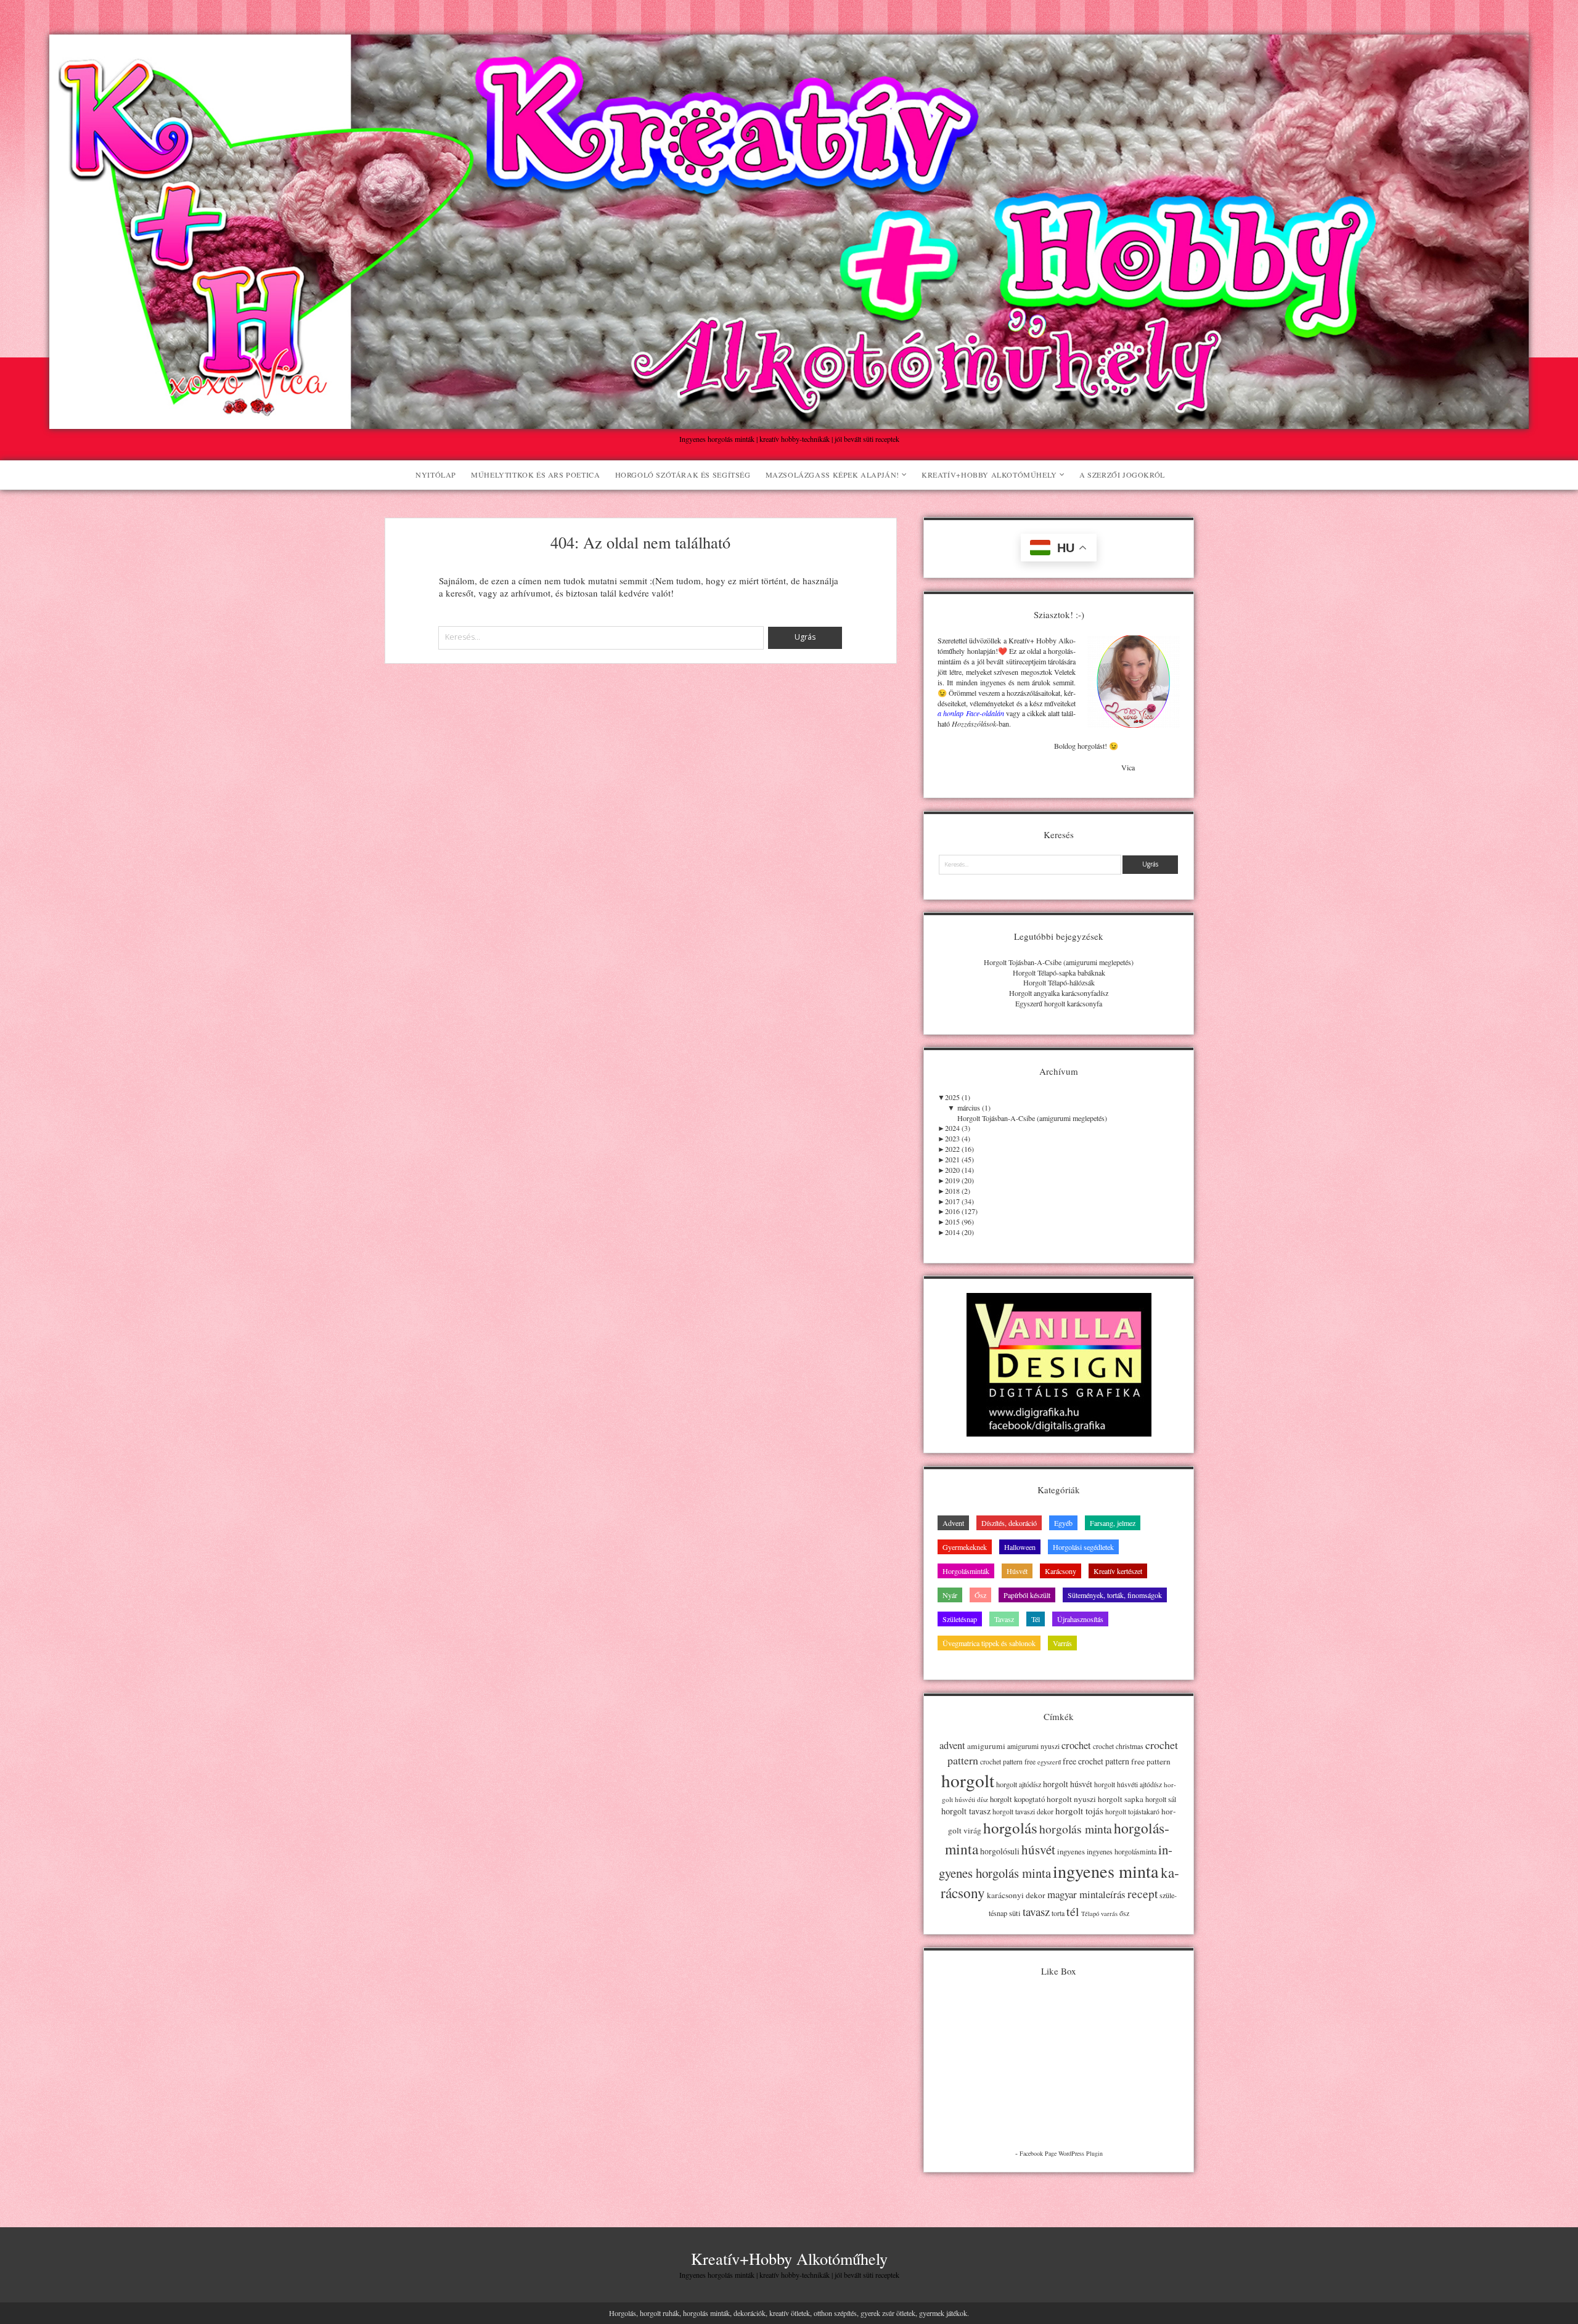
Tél (1036, 1619)
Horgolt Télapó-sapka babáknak (1059, 972)
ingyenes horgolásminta (1122, 1851)
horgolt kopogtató (1017, 1799)
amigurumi (986, 1746)
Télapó (1090, 1914)
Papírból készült (1027, 1595)
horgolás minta (1076, 1829)
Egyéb (1063, 1523)
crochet (1076, 1745)
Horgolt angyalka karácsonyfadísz (1059, 993)
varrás (1109, 1914)
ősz (1124, 1913)
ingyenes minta (1106, 1871)
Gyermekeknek (965, 1547)
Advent (953, 1523)
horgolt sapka (1121, 1799)
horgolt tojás (1079, 1811)
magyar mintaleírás (1086, 1894)
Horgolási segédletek (1083, 1547)
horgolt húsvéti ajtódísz (1128, 1784)
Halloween (1020, 1547)
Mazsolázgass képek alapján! (832, 475)
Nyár (950, 1595)
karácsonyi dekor (1016, 1895)
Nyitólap (436, 475)
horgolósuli (1000, 1851)
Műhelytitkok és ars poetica (535, 475)
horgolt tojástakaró (1132, 1812)
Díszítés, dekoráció (1009, 1523)
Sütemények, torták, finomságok (1115, 1595)
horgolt (968, 1780)
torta (1058, 1913)
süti (1015, 1913)
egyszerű (1049, 1762)
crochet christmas (1118, 1746)
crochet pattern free (1008, 1762)
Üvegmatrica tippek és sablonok (989, 1643)
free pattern (1151, 1761)
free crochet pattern (1096, 1761)
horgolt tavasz (966, 1811)
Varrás (1062, 1643)
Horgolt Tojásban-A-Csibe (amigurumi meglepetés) (1059, 962)
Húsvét (1017, 1571)
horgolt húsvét (1068, 1784)
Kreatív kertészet (1118, 1571)
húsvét (1038, 1849)
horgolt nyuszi (1071, 1799)
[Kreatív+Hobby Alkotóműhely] (789, 422)
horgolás (1010, 1828)
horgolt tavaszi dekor (1023, 1812)
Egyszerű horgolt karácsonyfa (1059, 1003)
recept (1143, 1893)
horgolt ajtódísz (1019, 1784)
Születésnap (960, 1619)
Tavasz (1004, 1619)
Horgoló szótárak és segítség (683, 475)
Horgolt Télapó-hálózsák (1059, 982)
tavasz (1036, 1911)
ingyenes (1071, 1851)
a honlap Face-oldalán (971, 713)
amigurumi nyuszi (1033, 1746)
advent (952, 1745)
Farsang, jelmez (1113, 1523)
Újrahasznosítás (1080, 1619)
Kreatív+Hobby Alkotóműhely (989, 475)
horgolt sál (1161, 1799)
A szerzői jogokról (1122, 475)
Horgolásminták (966, 1571)
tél (1073, 1911)
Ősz (980, 1595)
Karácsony (1061, 1571)
